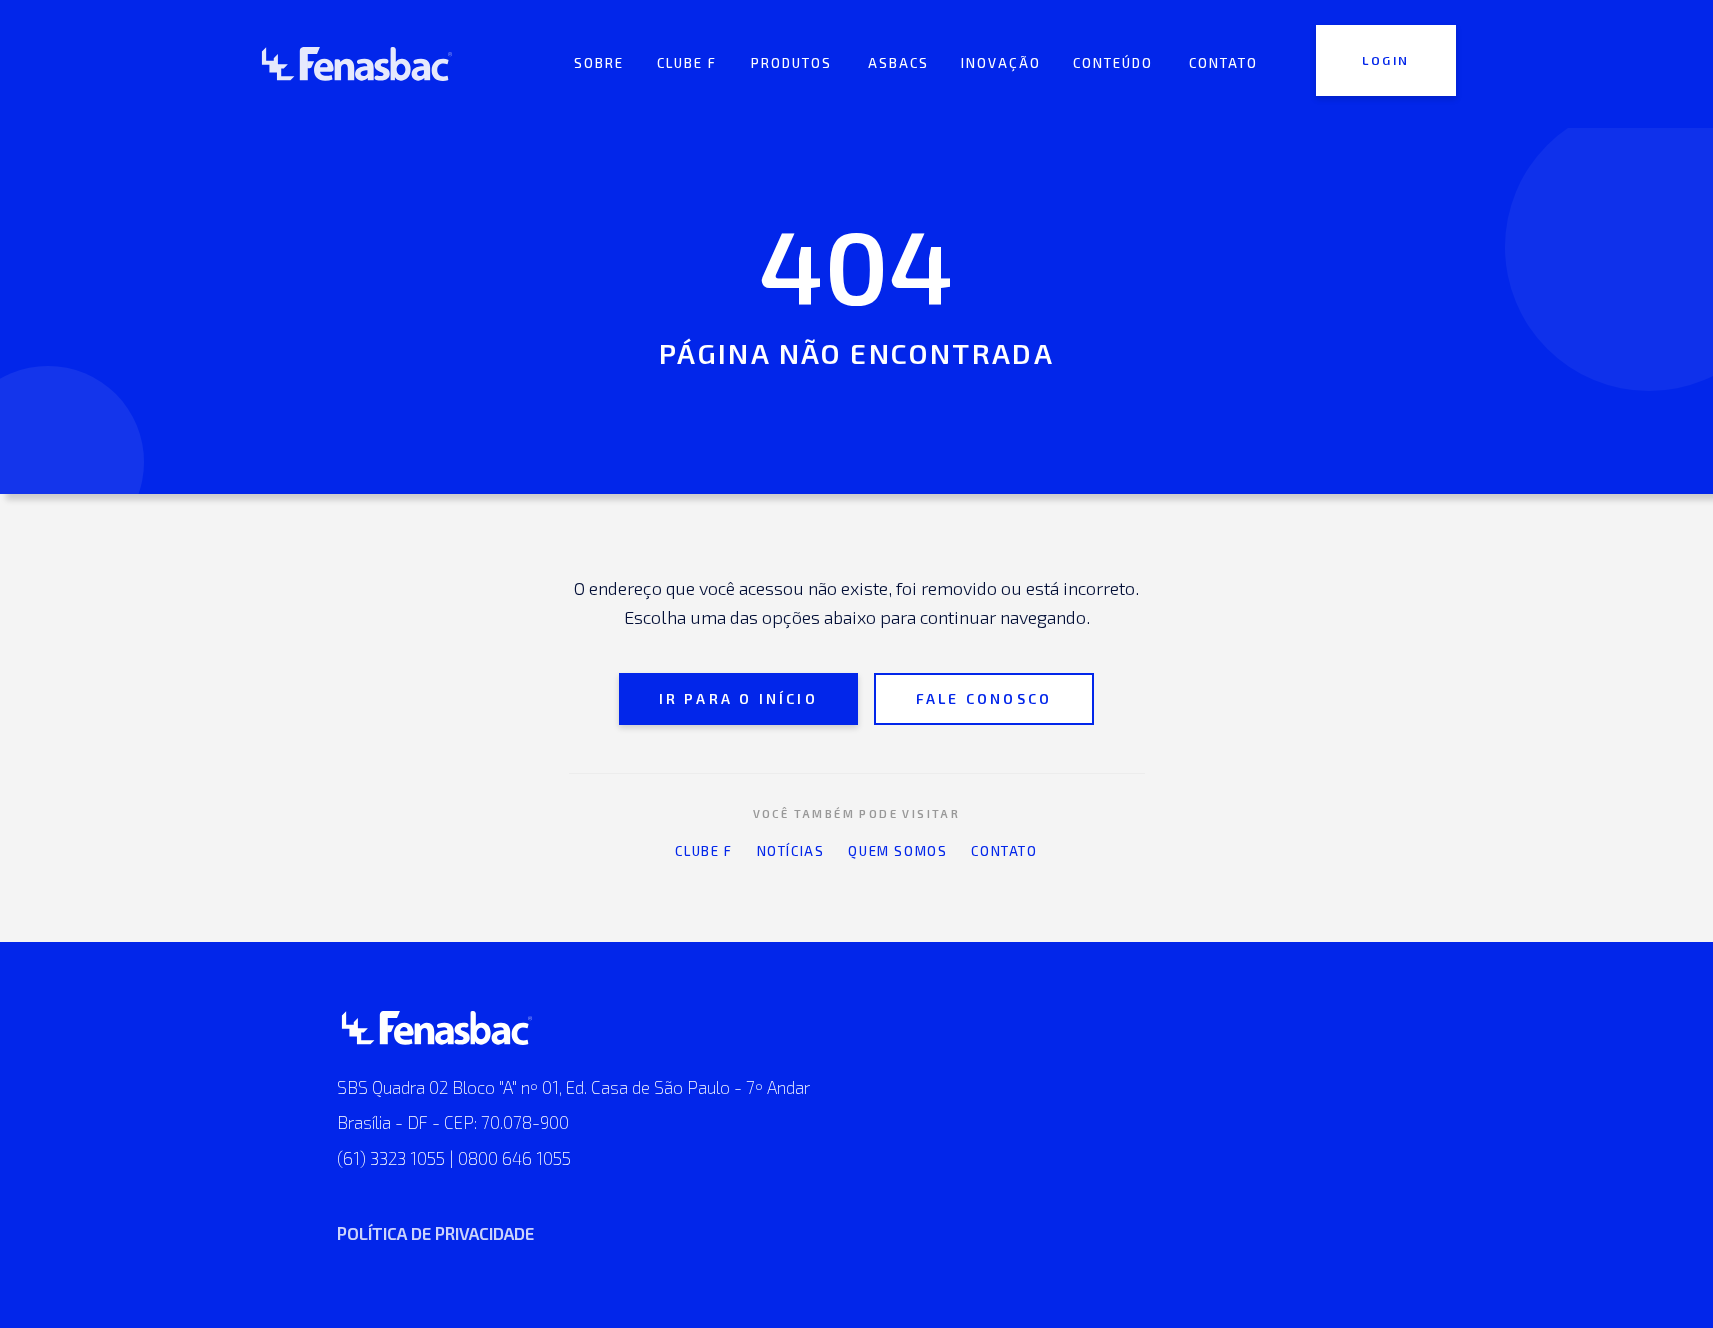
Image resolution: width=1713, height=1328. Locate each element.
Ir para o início (738, 698)
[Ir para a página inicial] (357, 64)
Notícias (791, 851)
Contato (1004, 851)
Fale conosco (984, 698)
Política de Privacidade (435, 1233)
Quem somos (897, 851)
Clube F (703, 851)
